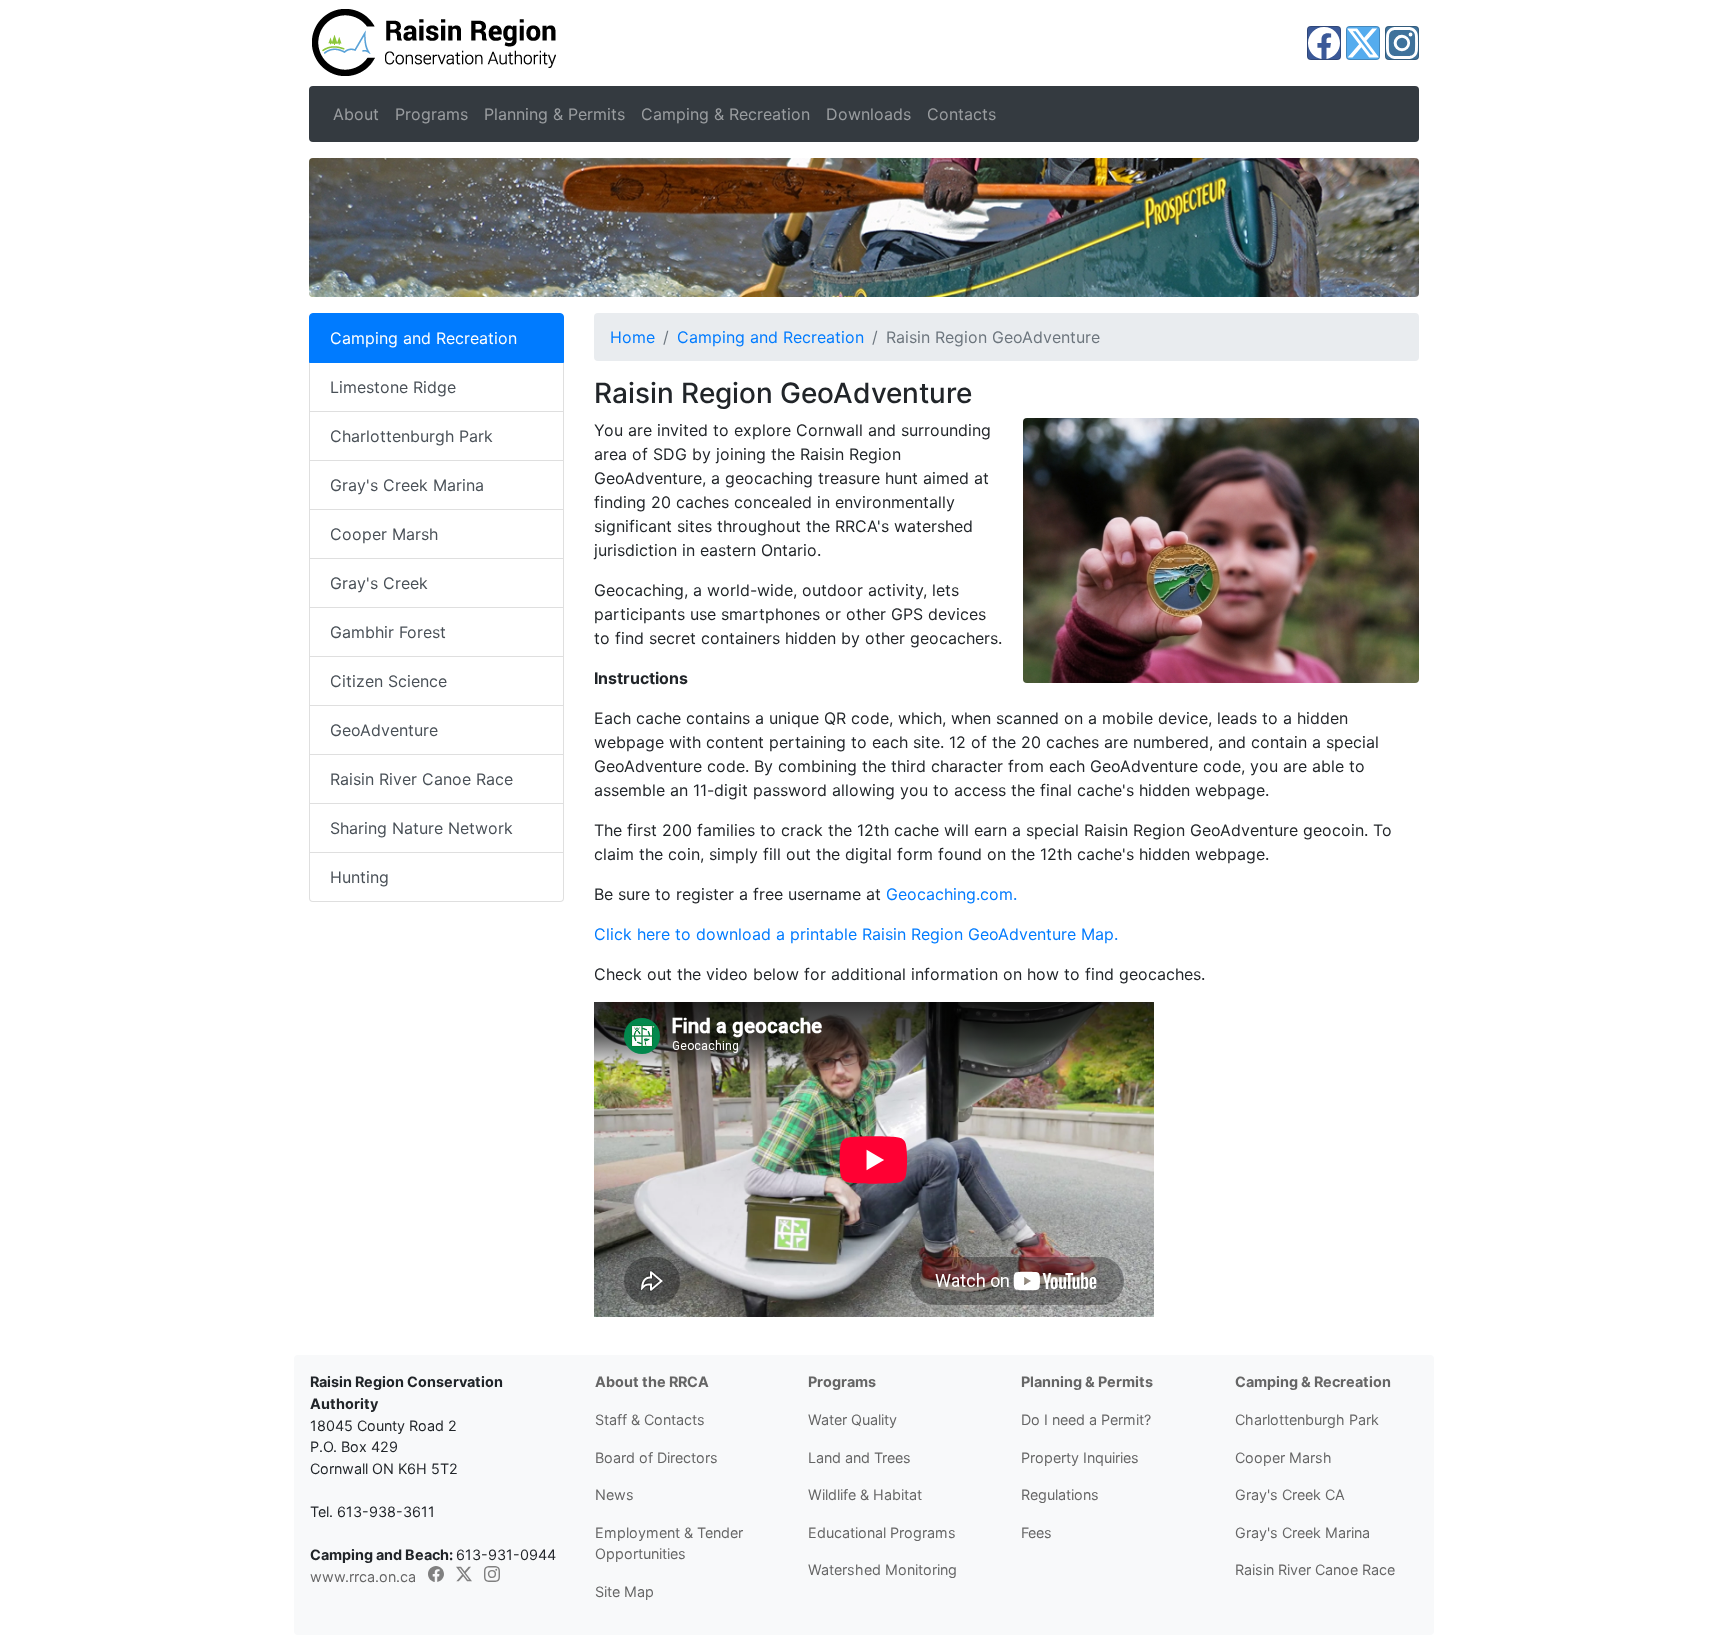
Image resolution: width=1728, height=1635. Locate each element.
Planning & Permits (554, 114)
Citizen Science (388, 681)
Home (632, 337)
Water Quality (852, 1419)
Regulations (1060, 1494)
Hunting (359, 877)
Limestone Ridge (393, 387)
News (614, 1494)
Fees (1036, 1532)
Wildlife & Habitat (865, 1494)
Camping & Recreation (725, 114)
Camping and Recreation (770, 337)
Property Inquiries (1080, 1457)
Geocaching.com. (951, 894)
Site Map (624, 1591)
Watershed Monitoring (882, 1569)
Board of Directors (656, 1457)
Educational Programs (882, 1532)
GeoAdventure (384, 730)
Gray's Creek (379, 583)
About (356, 114)
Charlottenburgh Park (411, 436)
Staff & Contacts (650, 1419)
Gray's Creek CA (1290, 1494)
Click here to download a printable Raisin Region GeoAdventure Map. (856, 934)
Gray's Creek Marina (407, 485)
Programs (431, 114)
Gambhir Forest (388, 632)
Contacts (961, 114)
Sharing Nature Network (421, 828)
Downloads (868, 114)
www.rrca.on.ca (363, 1576)
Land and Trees (859, 1457)
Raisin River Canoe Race (421, 779)
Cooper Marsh (384, 534)
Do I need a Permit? (1086, 1419)
